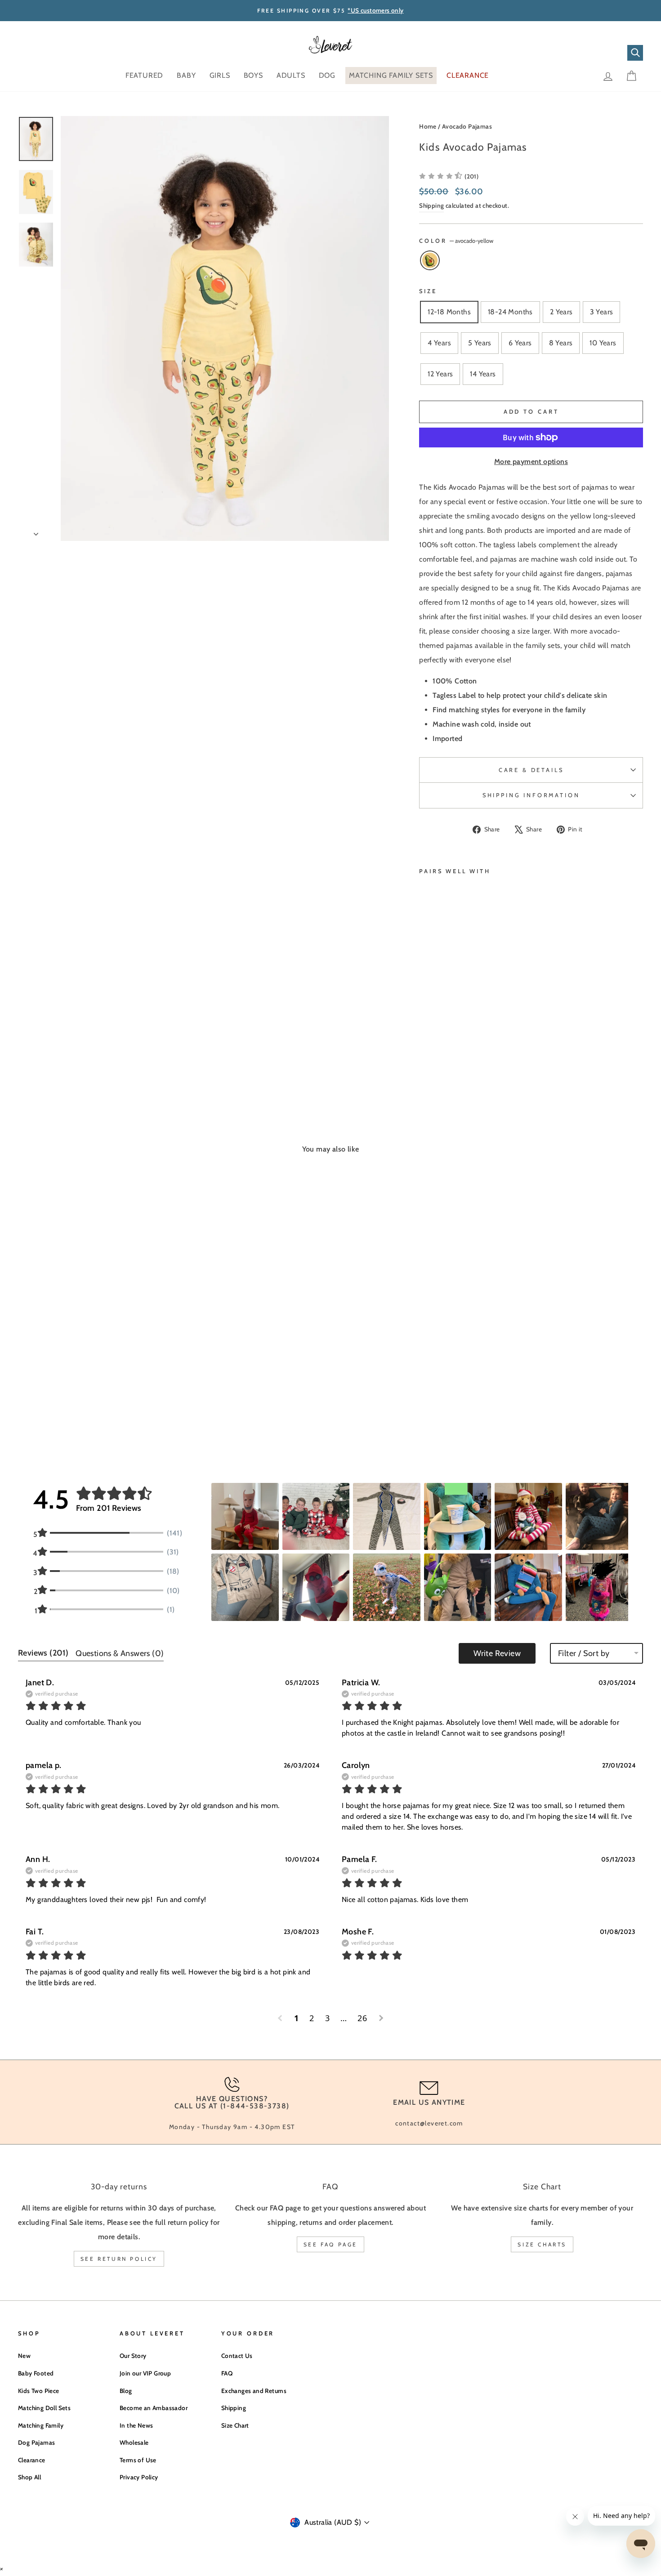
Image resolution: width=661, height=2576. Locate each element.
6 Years (520, 343)
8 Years (561, 343)
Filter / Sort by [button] (584, 1653)
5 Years (480, 343)
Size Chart (235, 2425)
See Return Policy (119, 2259)
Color (456, 241)
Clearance (32, 2460)
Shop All (29, 2477)
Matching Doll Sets (44, 2408)
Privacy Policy (139, 2477)
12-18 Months (449, 312)
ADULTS (291, 75)
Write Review (497, 1653)
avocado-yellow (430, 260)
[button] (449, 176)
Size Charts (542, 2244)
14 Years (483, 374)
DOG (327, 75)
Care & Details (531, 770)
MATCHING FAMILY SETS (391, 75)
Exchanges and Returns (254, 2391)
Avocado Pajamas (467, 126)
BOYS (253, 75)
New (24, 2356)
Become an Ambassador (154, 2408)
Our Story (133, 2356)
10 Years (603, 343)
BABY (186, 75)
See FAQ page (330, 2244)
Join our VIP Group (145, 2373)
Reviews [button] (43, 1653)
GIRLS (220, 75)
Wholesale (134, 2442)
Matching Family (41, 2425)
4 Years (439, 343)
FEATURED (144, 75)
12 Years (440, 374)
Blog (126, 2391)
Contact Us (237, 2356)
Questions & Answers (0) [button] (120, 1653)
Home (428, 126)
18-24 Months (510, 312)
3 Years (602, 312)
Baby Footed (36, 2373)
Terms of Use (138, 2460)
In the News (136, 2425)
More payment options (531, 462)
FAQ (227, 2373)
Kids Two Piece (39, 2391)
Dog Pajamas (36, 2442)
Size (428, 291)
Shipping (431, 205)
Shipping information (531, 795)
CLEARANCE (468, 75)
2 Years (561, 312)
